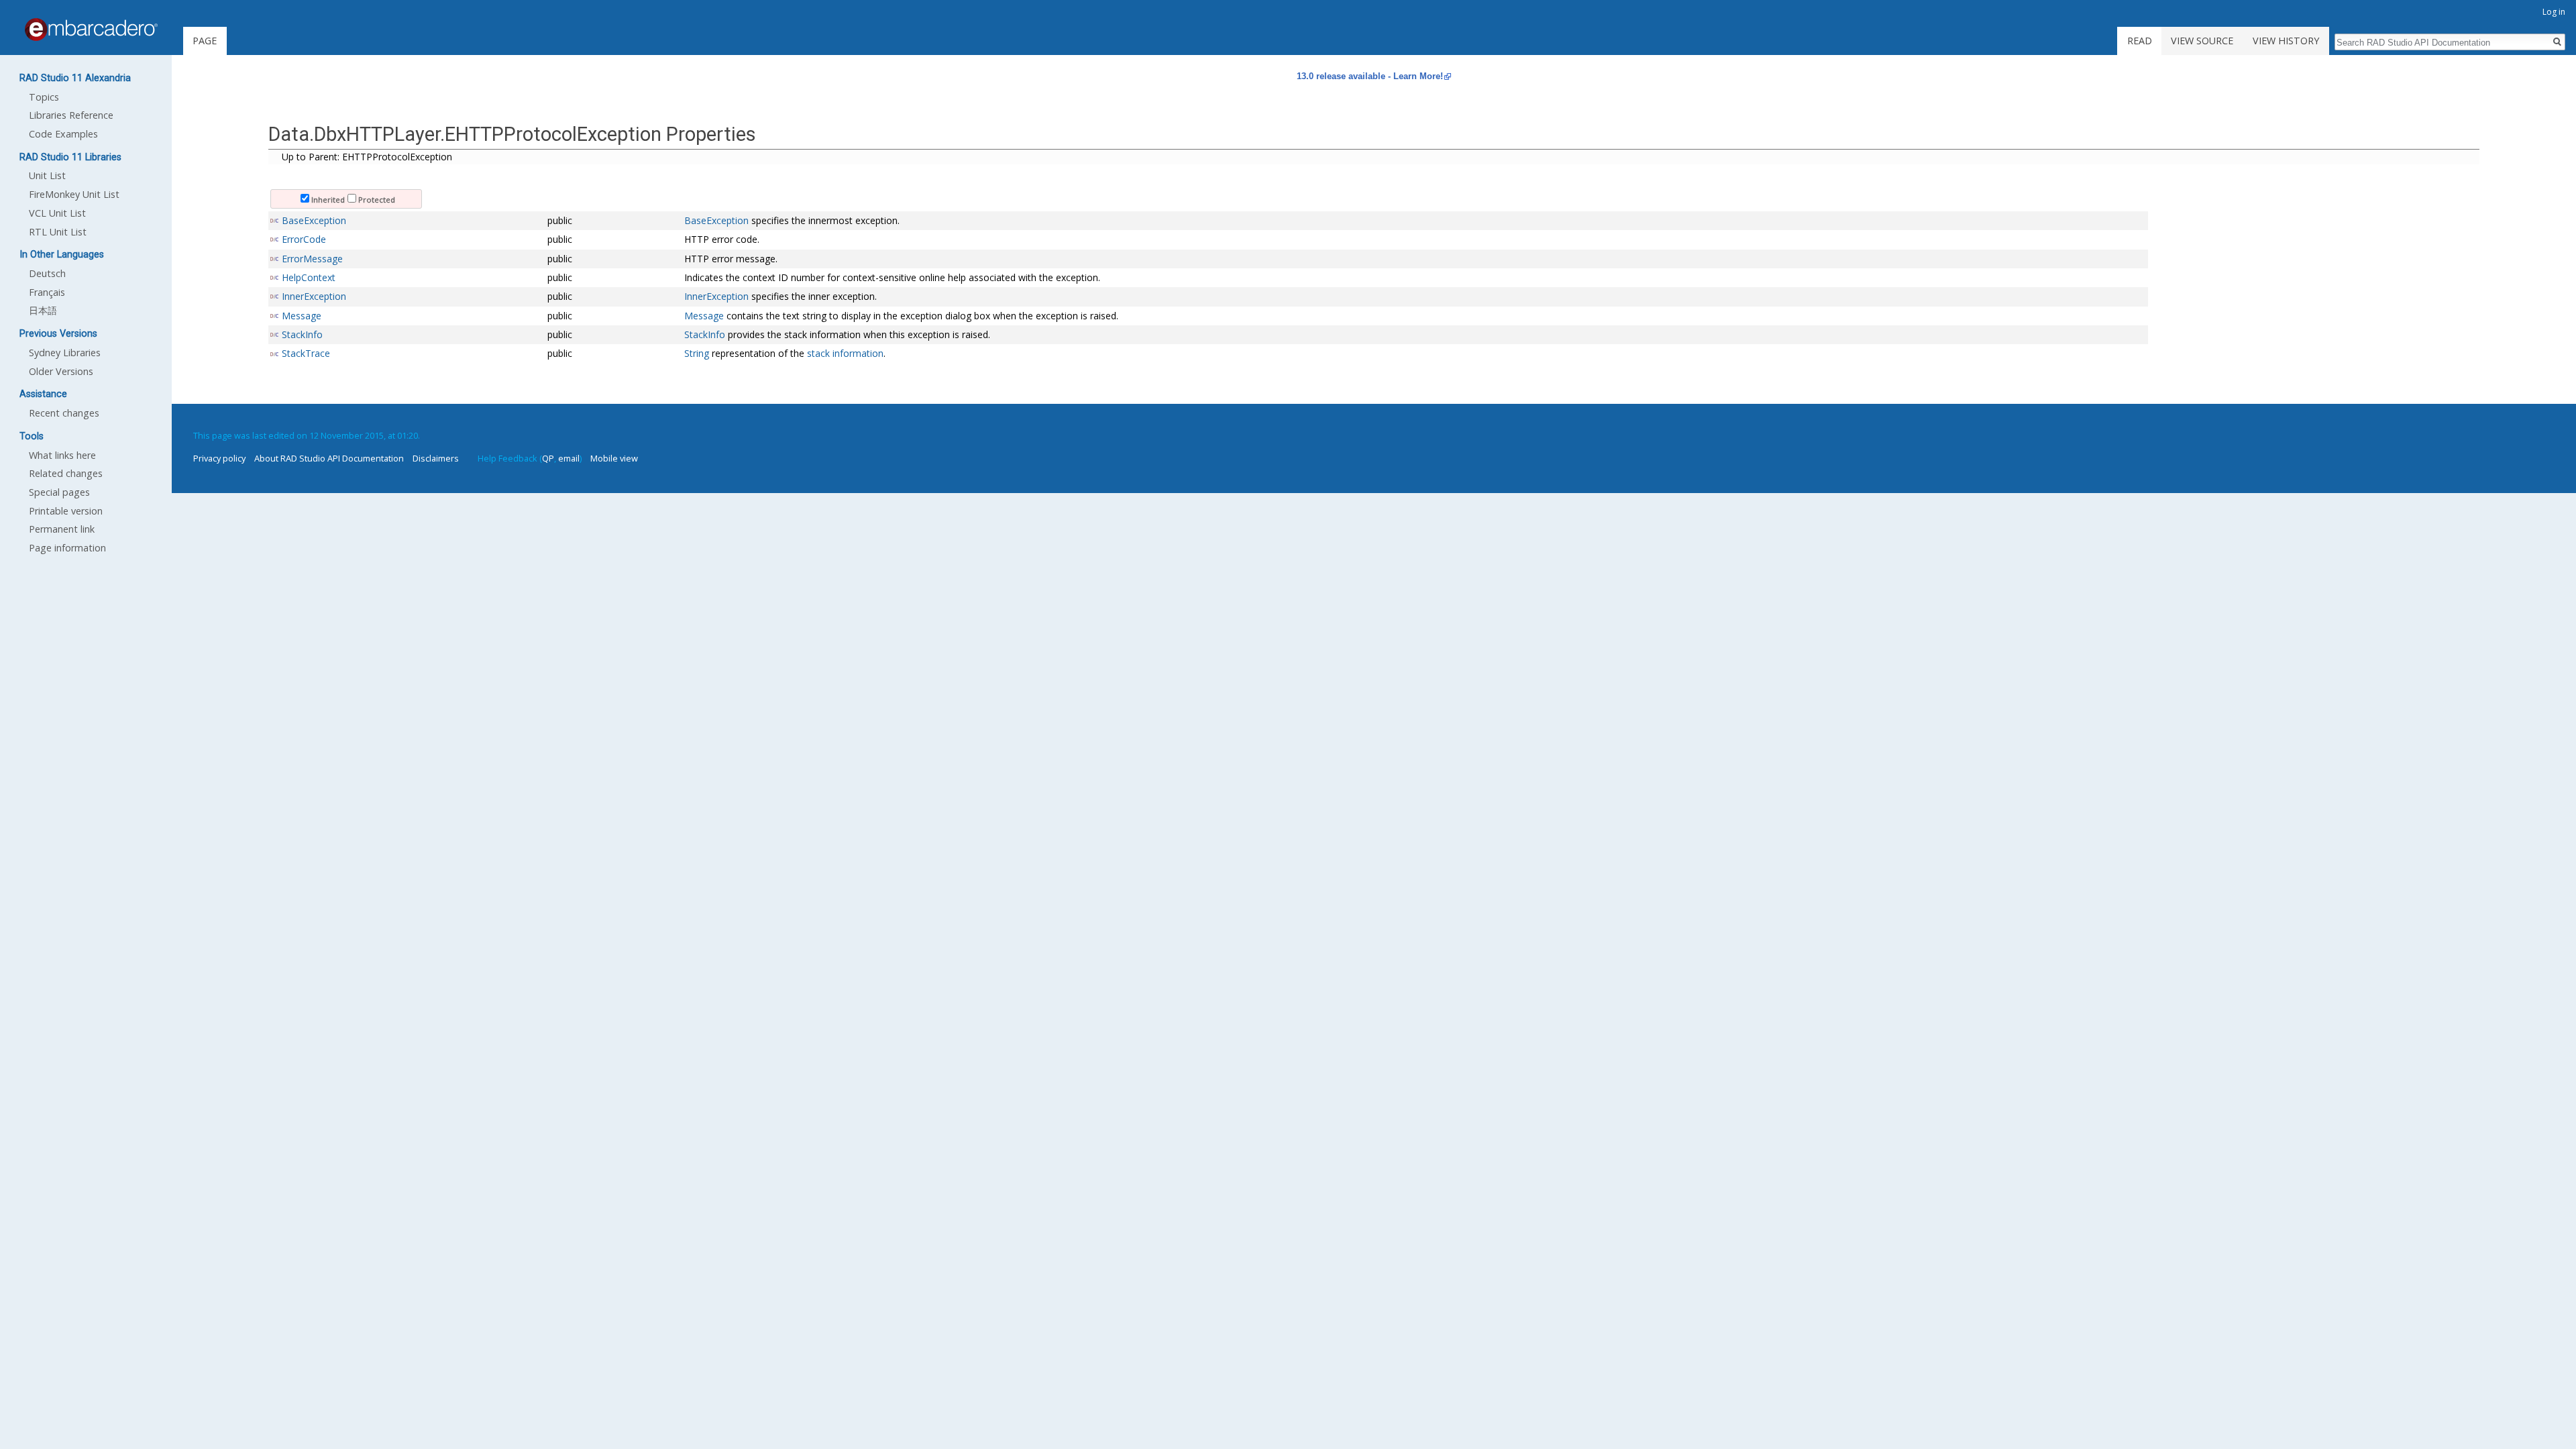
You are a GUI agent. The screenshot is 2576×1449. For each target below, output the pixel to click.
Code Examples (63, 134)
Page (205, 41)
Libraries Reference (71, 115)
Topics (44, 97)
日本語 (43, 310)
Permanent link (62, 529)
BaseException (314, 220)
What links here (62, 455)
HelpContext (309, 277)
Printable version (66, 511)
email (569, 458)
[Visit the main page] (91, 30)
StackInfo (302, 334)
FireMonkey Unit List (74, 194)
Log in (2554, 12)
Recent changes (64, 413)
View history (2286, 41)
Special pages (59, 492)
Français (47, 292)
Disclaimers (436, 458)
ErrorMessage (312, 259)
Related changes (66, 473)
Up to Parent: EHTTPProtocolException (367, 157)
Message (302, 316)
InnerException (314, 296)
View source (2202, 41)
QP (548, 458)
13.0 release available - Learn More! (1370, 76)
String (697, 353)
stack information (845, 353)
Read (2140, 41)
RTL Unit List (58, 232)
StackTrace (306, 353)
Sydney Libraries (65, 353)
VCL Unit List (57, 213)
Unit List (47, 175)
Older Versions (61, 371)
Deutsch (47, 273)
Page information (67, 548)
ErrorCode (304, 239)
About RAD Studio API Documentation (329, 458)
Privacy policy (219, 458)
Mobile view (614, 458)
